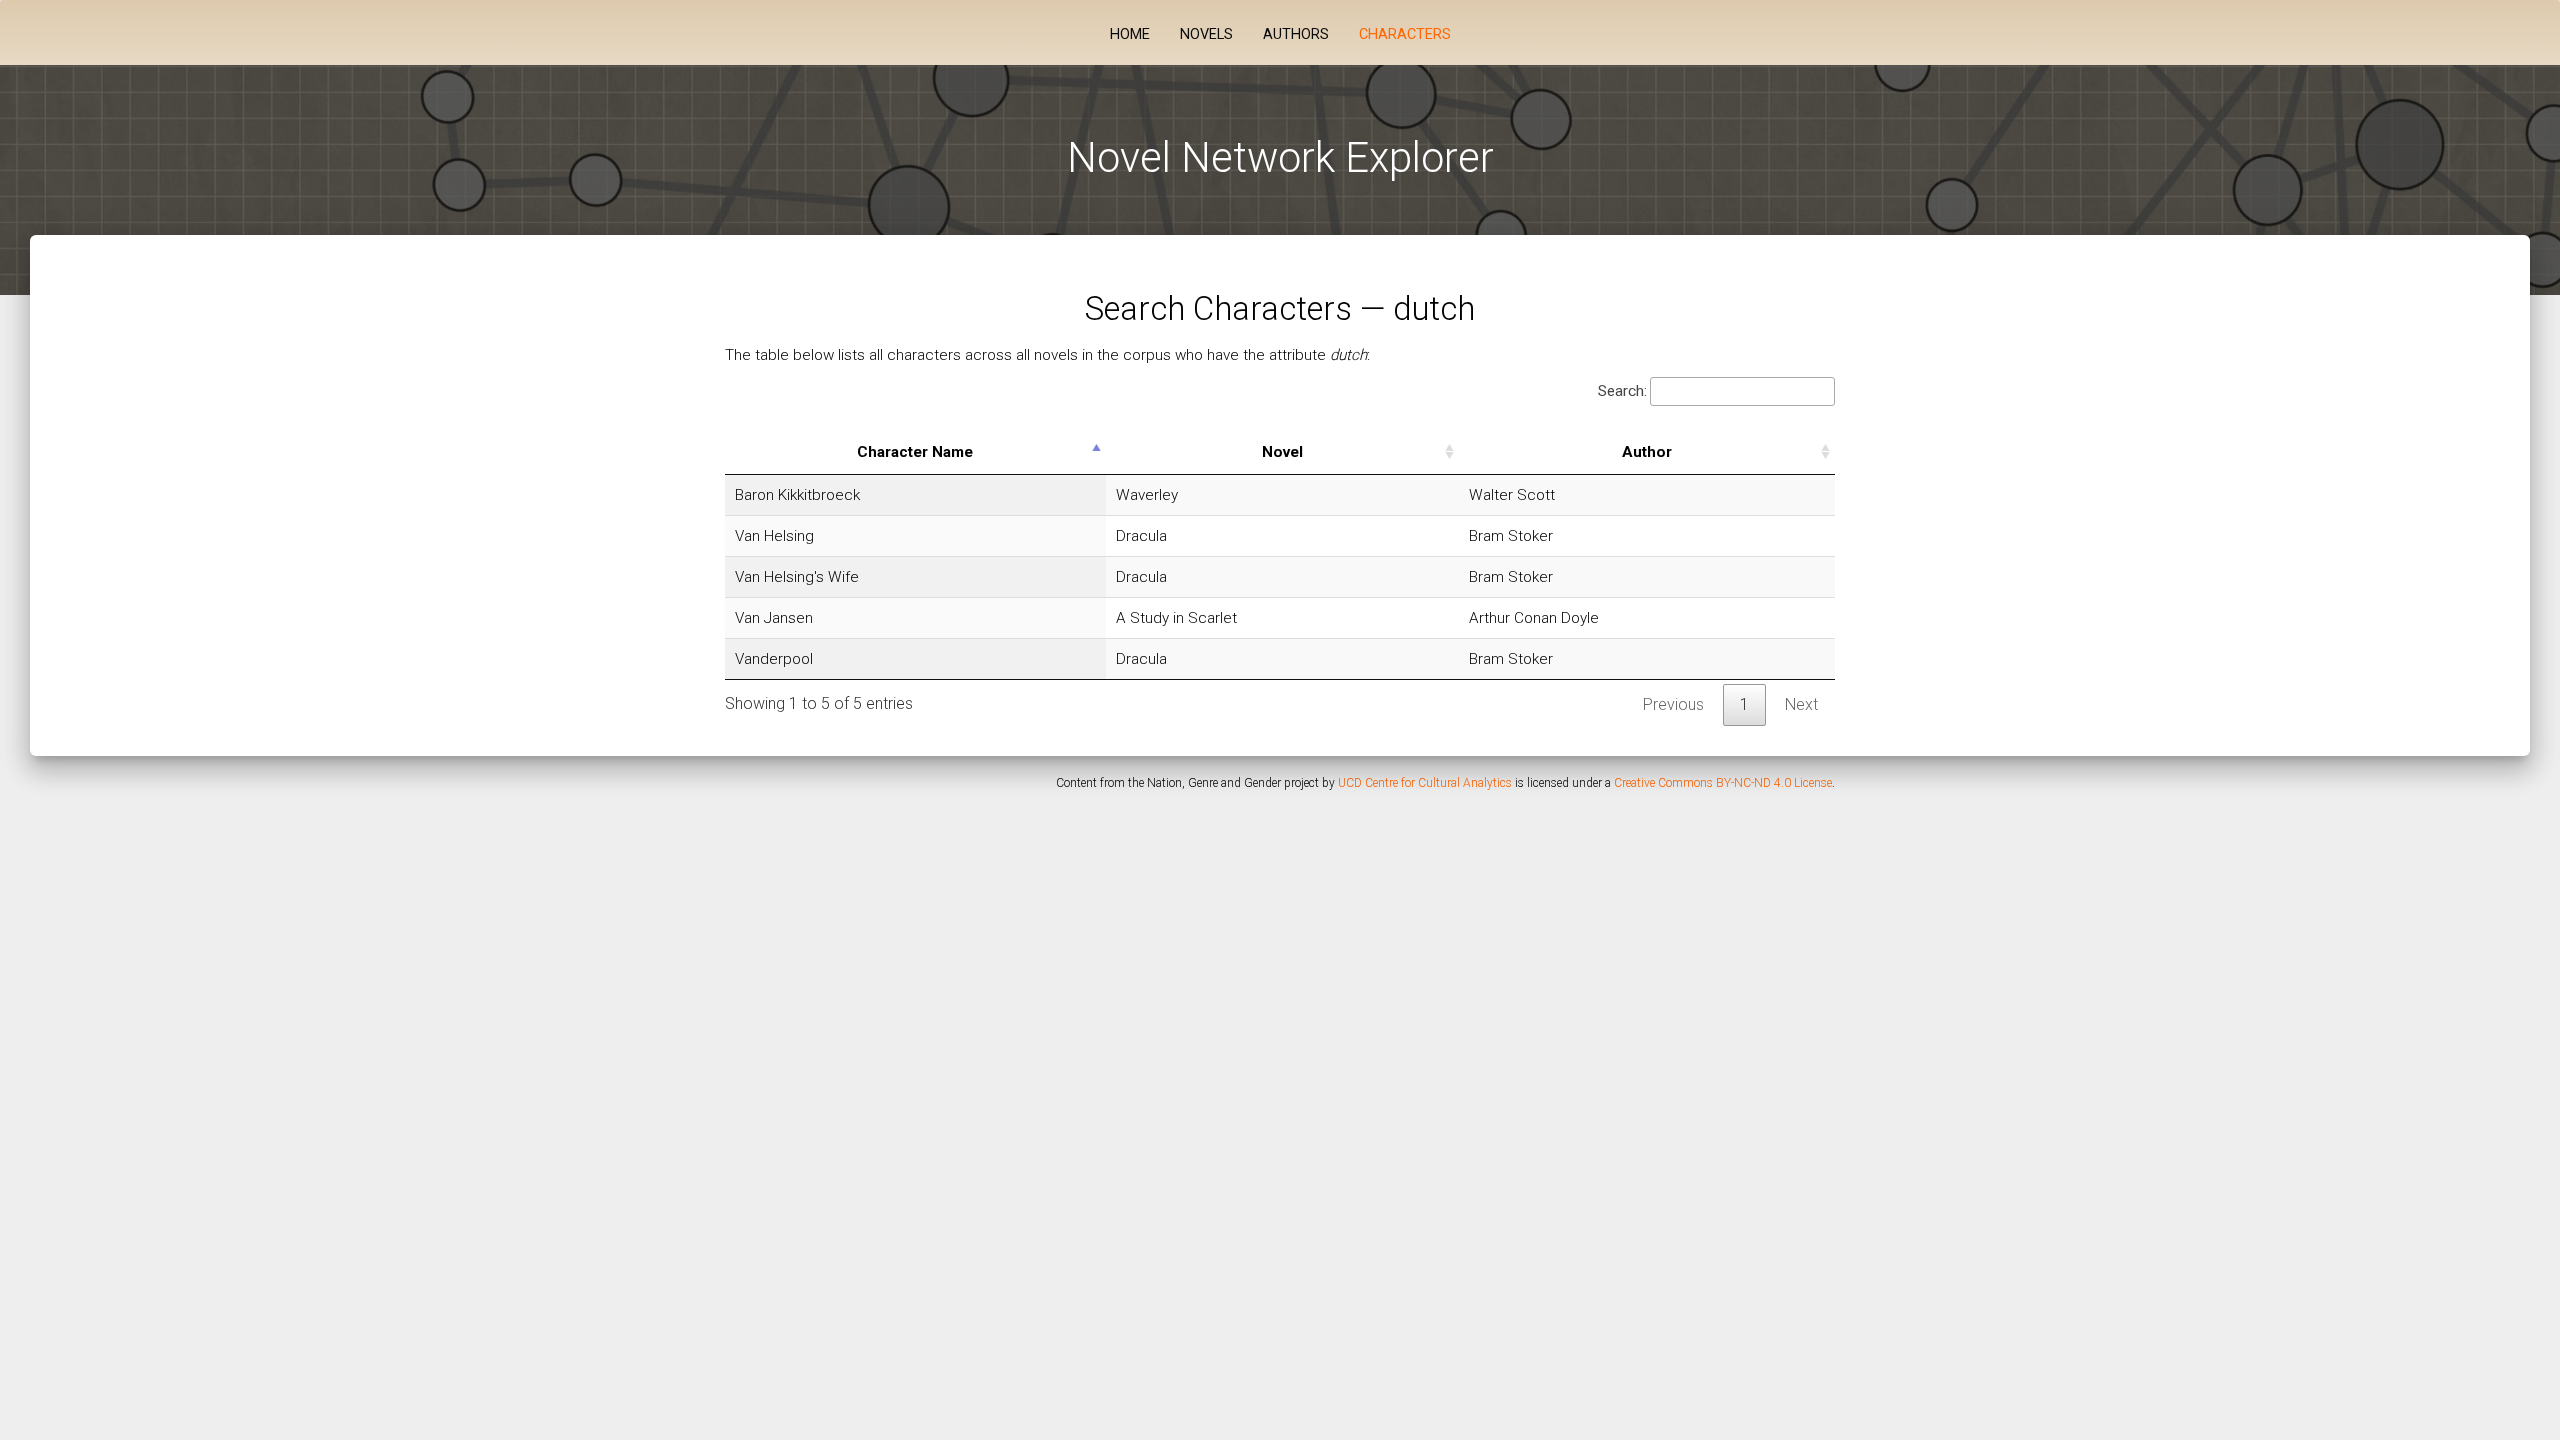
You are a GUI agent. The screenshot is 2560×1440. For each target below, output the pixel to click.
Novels (1206, 34)
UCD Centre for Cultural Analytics (1425, 783)
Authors (1296, 34)
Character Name (915, 452)
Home (1130, 34)
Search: (1622, 391)
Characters (1405, 34)
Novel (1282, 452)
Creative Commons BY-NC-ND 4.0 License (1723, 783)
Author (1647, 452)
